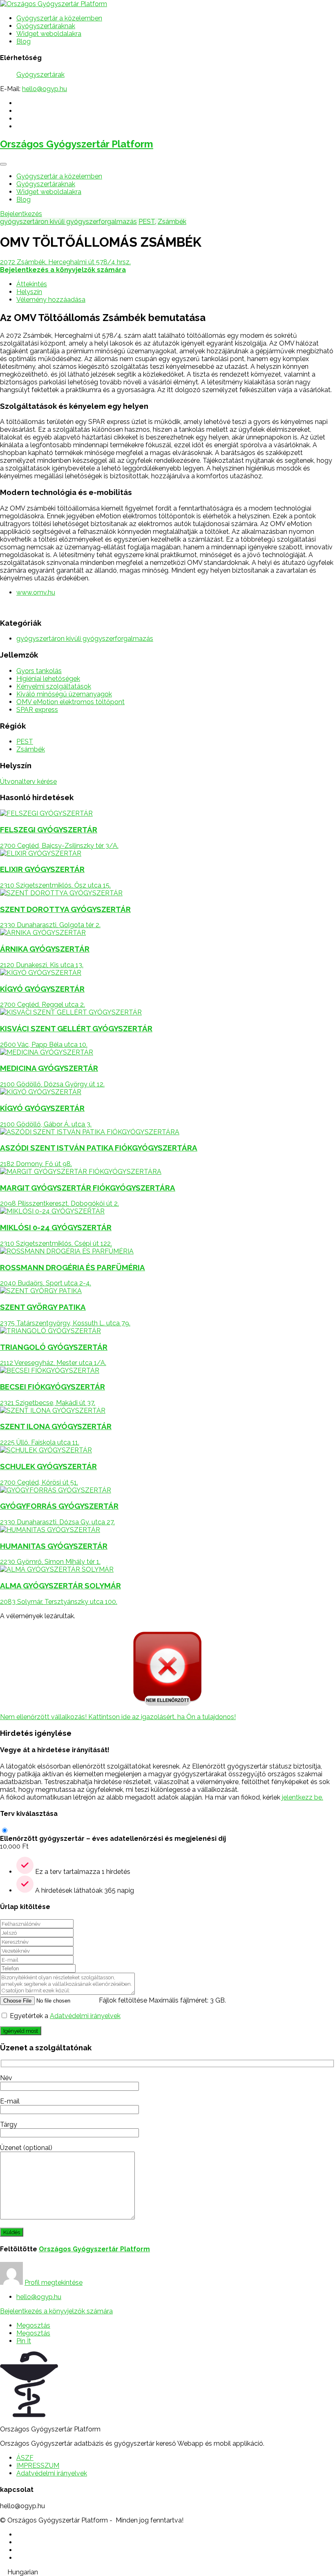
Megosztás (33, 2325)
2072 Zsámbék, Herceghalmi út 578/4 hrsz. (65, 262)
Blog (23, 41)
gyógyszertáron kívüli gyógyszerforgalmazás (68, 222)
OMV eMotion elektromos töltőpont (70, 702)
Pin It (24, 2341)
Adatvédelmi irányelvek (85, 2016)
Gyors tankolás (39, 671)
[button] (167, 2572)
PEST (147, 222)
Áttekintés (32, 284)
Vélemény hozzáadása (51, 300)
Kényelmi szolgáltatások (54, 686)
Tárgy (9, 2124)
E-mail (10, 2101)
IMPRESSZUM (38, 2466)
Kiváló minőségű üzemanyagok (64, 694)
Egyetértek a (65, 2016)
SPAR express (37, 710)
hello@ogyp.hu (45, 89)
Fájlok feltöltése (123, 2000)
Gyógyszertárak (40, 75)
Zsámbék (172, 222)
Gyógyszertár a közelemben (59, 18)
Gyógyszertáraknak (46, 26)
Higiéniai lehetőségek (48, 679)
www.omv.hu (36, 592)
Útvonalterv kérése (28, 782)
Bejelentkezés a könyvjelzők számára (56, 2311)
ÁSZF (25, 2458)
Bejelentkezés (21, 214)
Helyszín (29, 292)
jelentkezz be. (303, 1797)
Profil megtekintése (54, 2283)
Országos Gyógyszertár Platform (77, 144)
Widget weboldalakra (49, 34)
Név (6, 2078)
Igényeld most (21, 2031)
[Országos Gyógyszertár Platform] (54, 4)
